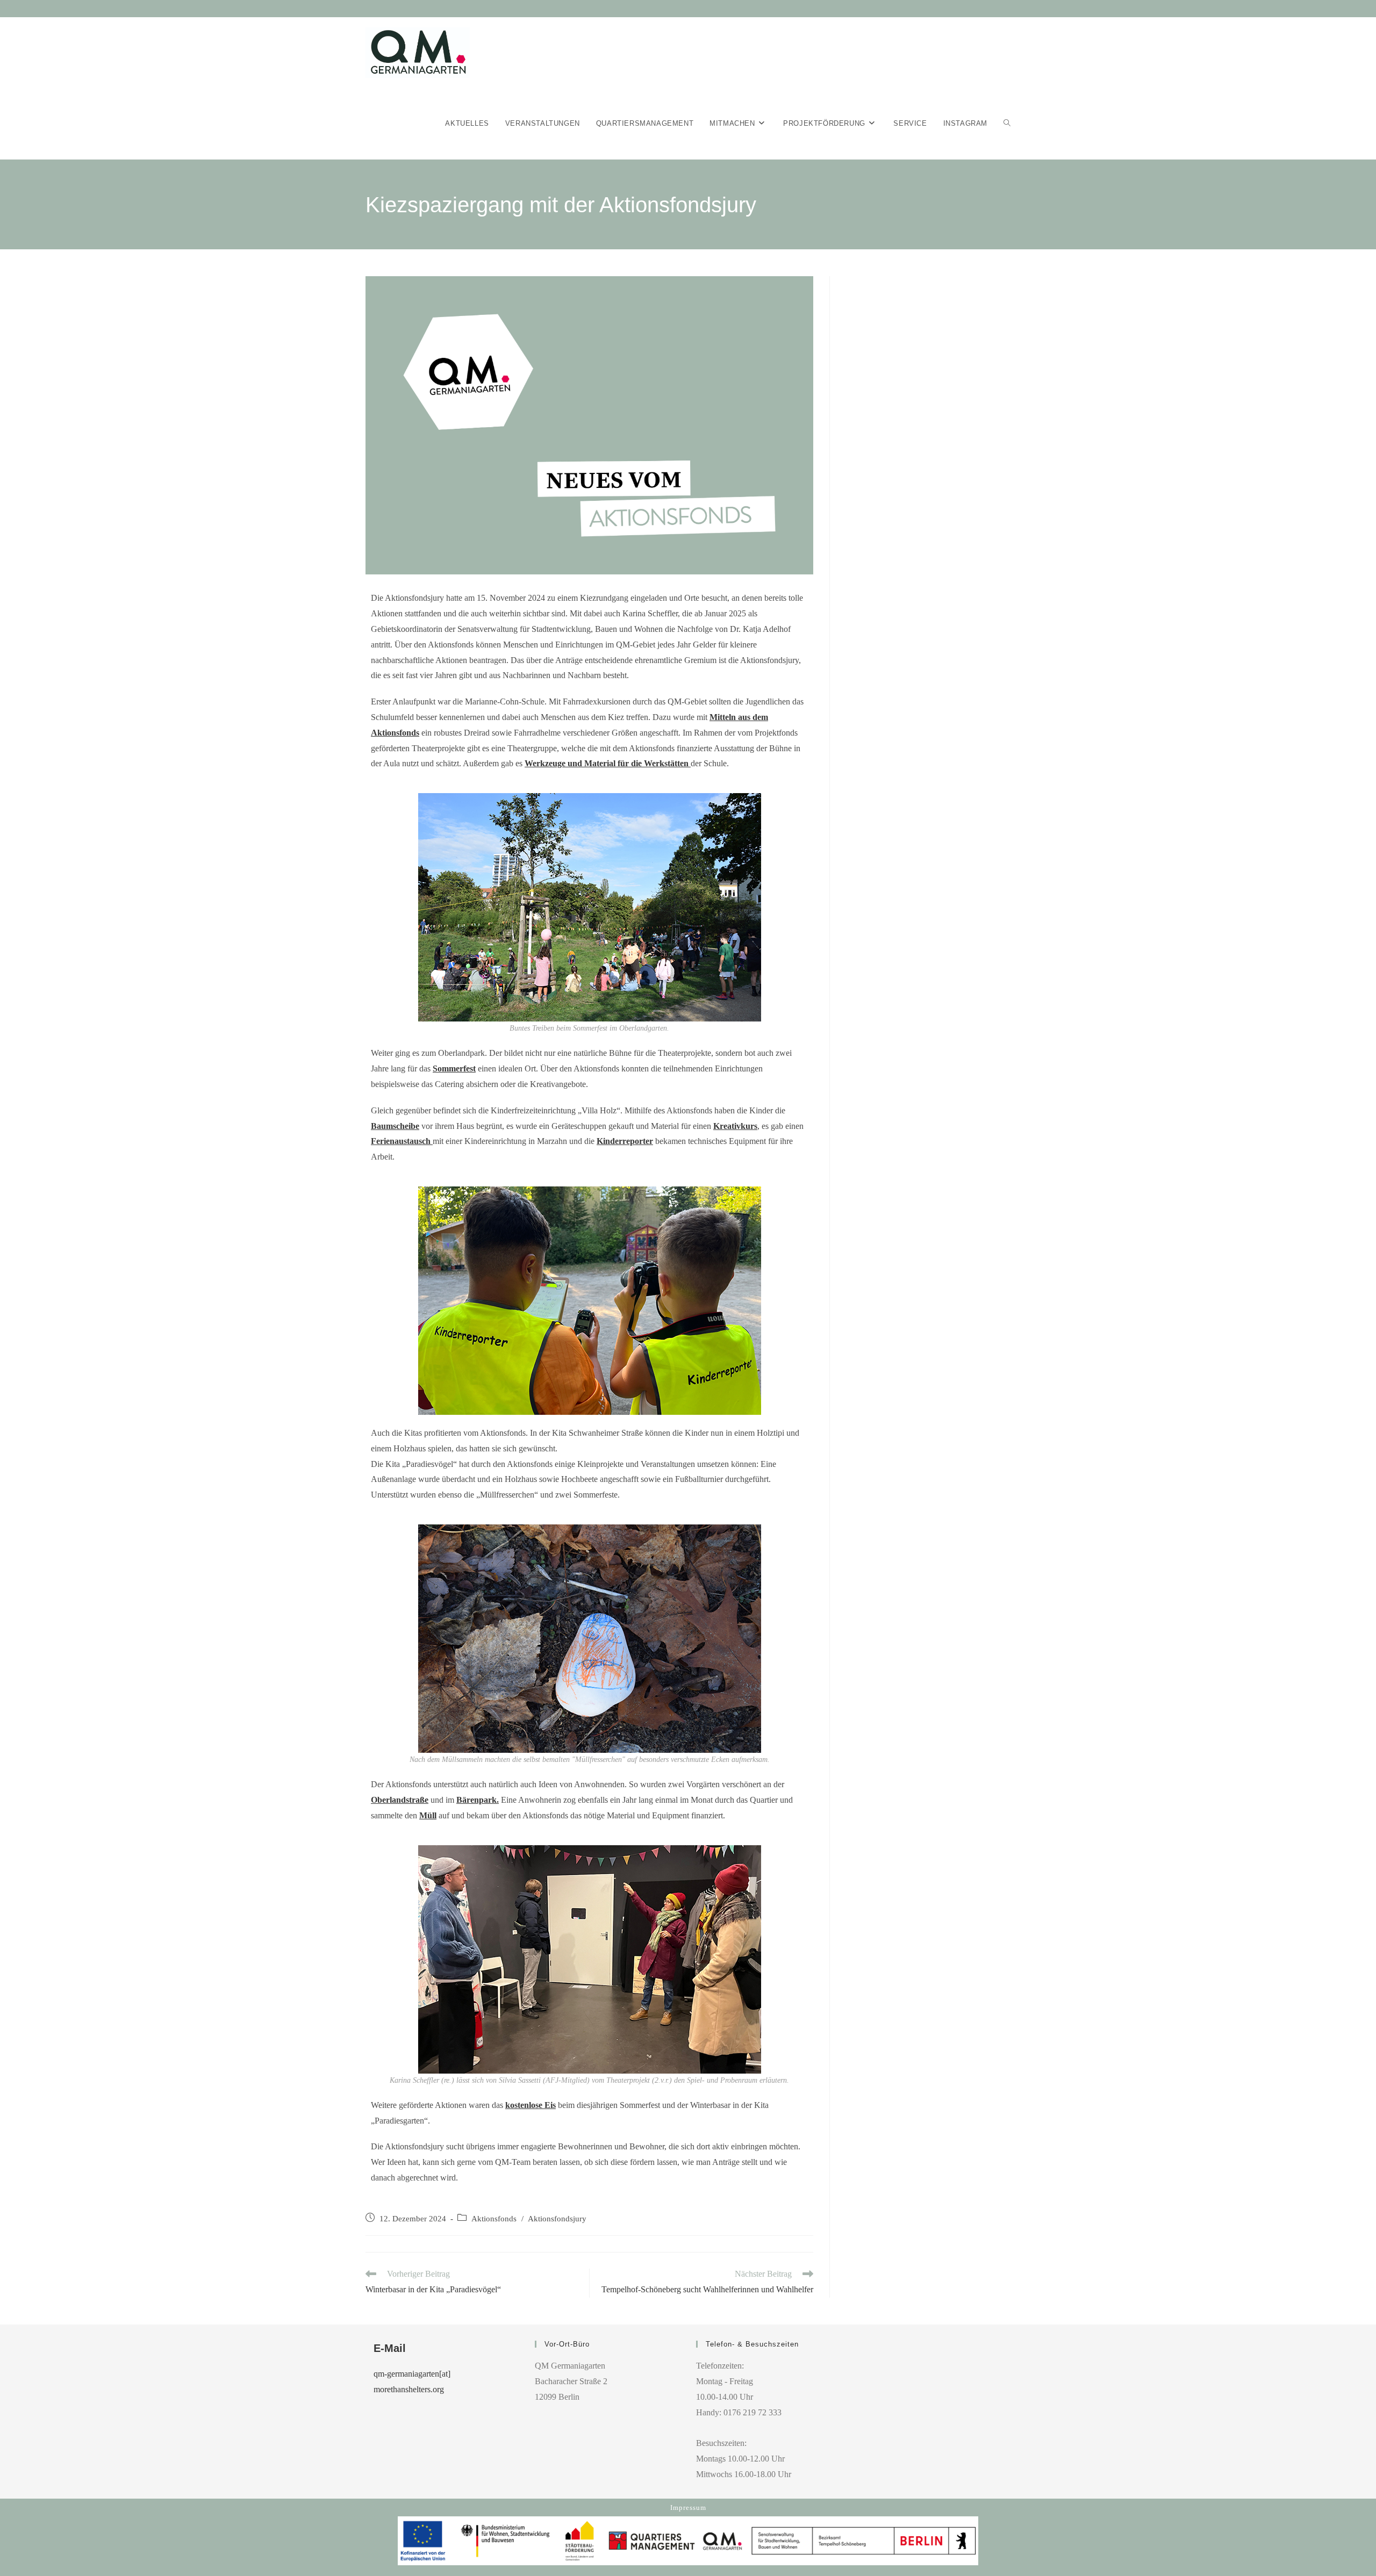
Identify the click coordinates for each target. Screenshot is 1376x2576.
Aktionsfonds (494, 2219)
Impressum (688, 2507)
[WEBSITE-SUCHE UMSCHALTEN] (1007, 124)
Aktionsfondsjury (557, 2219)
